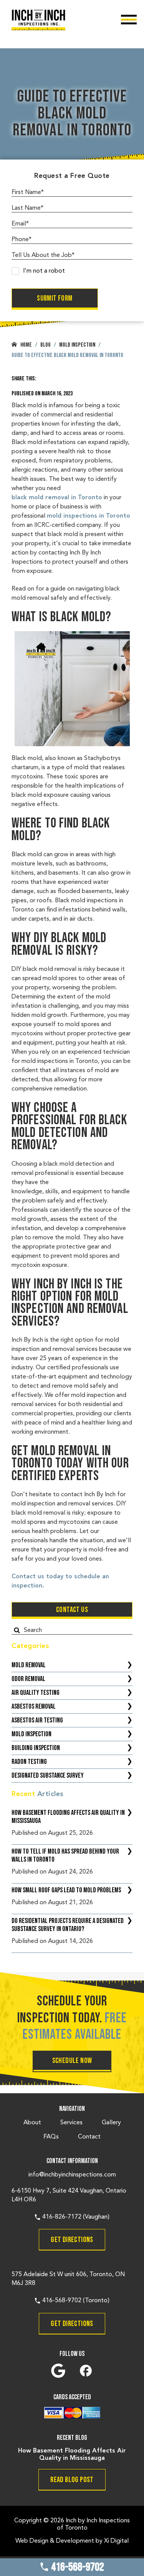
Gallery (111, 2123)
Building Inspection (36, 1748)
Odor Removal (28, 1679)
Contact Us (72, 1610)
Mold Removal (29, 1665)
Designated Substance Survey (48, 1776)
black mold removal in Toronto (57, 498)
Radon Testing (29, 1762)
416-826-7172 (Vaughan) (75, 2217)
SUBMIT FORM (55, 298)
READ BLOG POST (72, 2480)
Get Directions (72, 2240)
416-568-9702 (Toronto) (75, 2301)
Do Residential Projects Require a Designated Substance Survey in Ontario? (68, 1925)
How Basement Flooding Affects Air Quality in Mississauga (68, 1817)
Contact (89, 2137)
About (32, 2123)
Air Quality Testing (36, 1693)
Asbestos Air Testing (37, 1720)
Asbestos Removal (34, 1707)
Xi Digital (116, 2541)
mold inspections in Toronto (89, 516)
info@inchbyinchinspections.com (72, 2175)
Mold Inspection (31, 1734)
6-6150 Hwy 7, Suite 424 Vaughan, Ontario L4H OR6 (69, 2195)
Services (71, 2123)
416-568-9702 (77, 2567)
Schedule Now (72, 2061)
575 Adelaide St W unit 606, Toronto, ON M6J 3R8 (68, 2279)
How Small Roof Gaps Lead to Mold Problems (66, 1890)
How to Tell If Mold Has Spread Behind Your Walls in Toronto (65, 1856)
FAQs (51, 2137)
